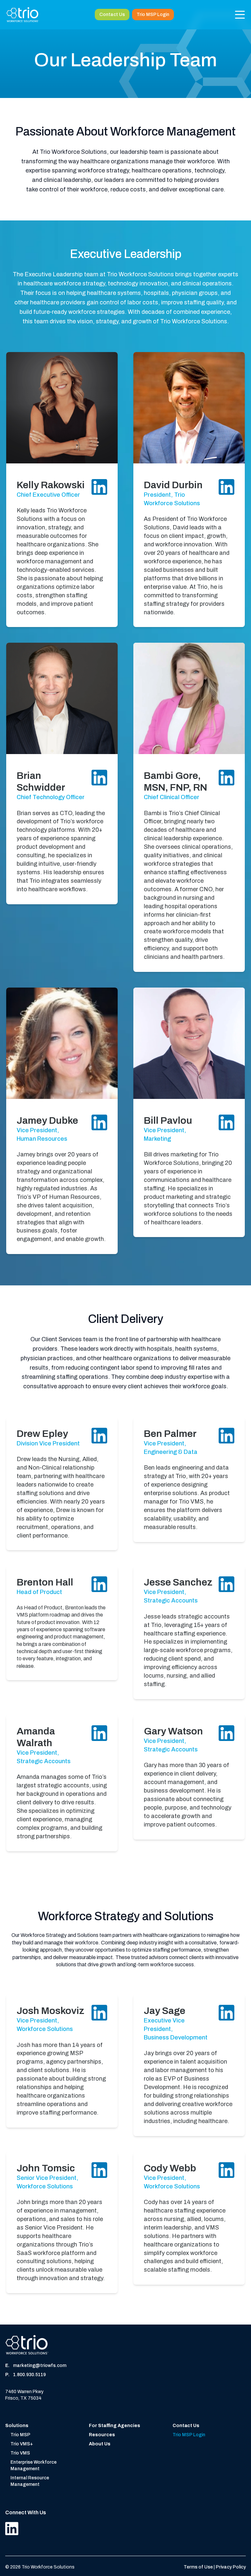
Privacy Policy (231, 2567)
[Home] (23, 15)
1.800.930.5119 (29, 2375)
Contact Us (112, 15)
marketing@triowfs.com (40, 2366)
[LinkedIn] (12, 2528)
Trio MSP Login (153, 15)
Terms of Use (199, 2567)
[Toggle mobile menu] (240, 15)
